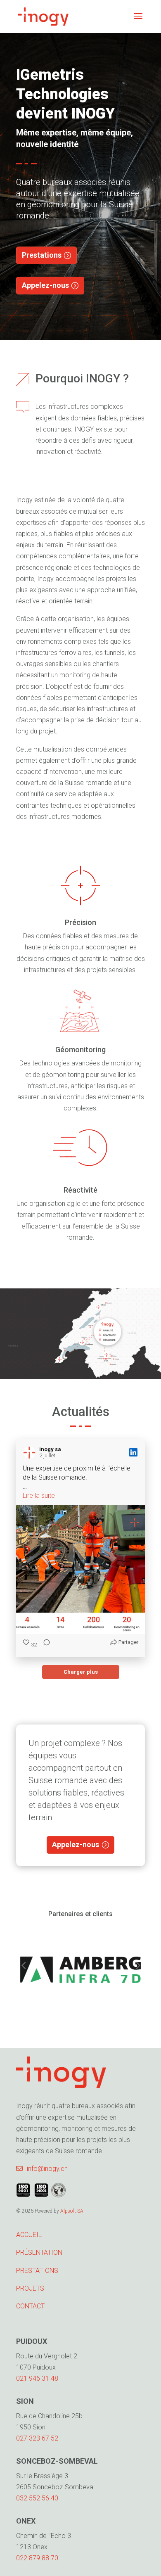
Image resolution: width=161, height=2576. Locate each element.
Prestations (42, 255)
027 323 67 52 (37, 2438)
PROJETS (30, 2288)
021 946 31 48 (37, 2378)
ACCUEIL (29, 2235)
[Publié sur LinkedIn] (133, 1452)
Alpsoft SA (72, 2211)
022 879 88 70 (37, 2558)
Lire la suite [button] (39, 1496)
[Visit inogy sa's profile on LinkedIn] (31, 1452)
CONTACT (30, 2306)
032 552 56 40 (37, 2498)
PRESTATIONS (37, 2271)
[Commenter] (44, 1645)
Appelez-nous (45, 285)
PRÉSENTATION (39, 2252)
